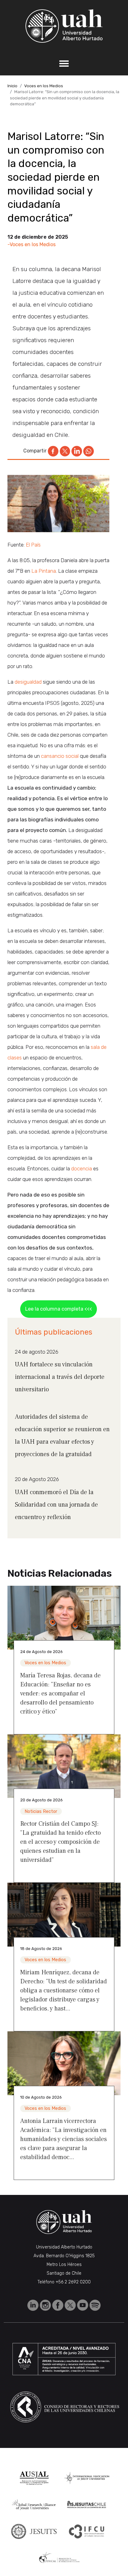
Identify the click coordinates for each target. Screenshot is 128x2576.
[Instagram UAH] (46, 2305)
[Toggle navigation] (64, 64)
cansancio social (60, 756)
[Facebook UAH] (58, 2305)
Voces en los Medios (44, 86)
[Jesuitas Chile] (87, 2505)
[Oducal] (60, 2558)
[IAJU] (87, 2478)
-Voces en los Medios (32, 244)
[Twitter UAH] (71, 2305)
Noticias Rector (41, 1811)
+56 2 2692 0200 (73, 2282)
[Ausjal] (34, 2478)
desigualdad (28, 682)
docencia (82, 1169)
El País (33, 545)
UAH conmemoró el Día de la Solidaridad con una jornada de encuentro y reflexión (56, 1505)
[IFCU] (87, 2531)
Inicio (12, 86)
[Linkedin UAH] (34, 2305)
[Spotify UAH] (95, 2305)
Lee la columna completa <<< (59, 1309)
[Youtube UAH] (83, 2305)
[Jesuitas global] (34, 2531)
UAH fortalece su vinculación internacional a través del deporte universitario (60, 1377)
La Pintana (44, 571)
